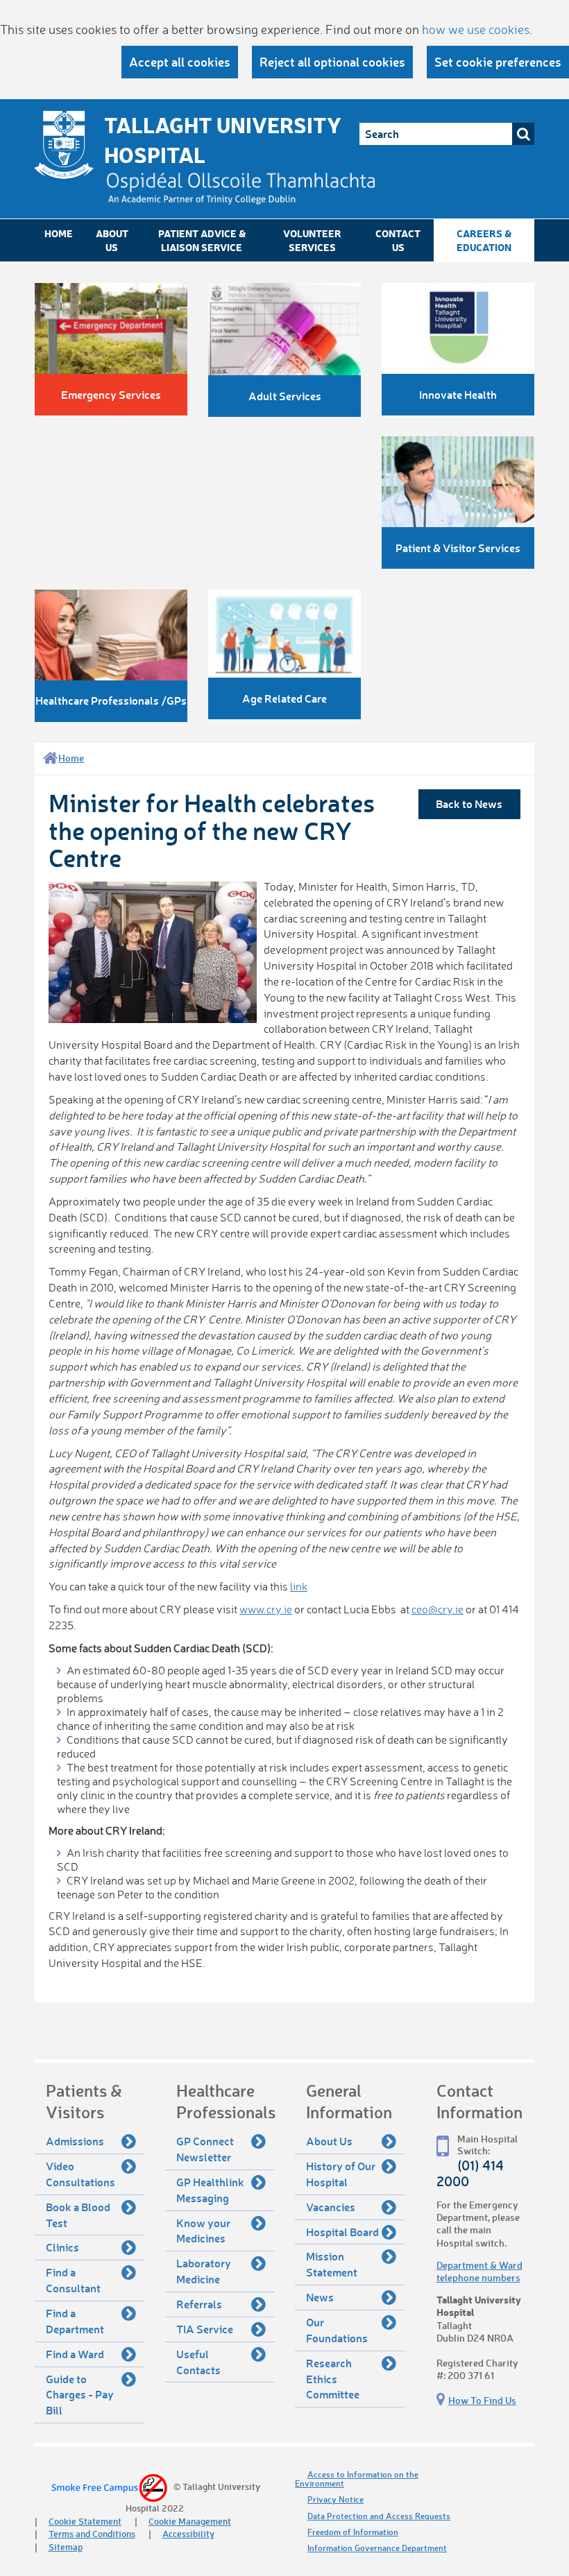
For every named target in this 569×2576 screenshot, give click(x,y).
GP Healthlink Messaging (210, 2190)
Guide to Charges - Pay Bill (80, 2395)
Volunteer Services (312, 240)
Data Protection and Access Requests (379, 2516)
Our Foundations (337, 2330)
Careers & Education (484, 240)
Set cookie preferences (498, 62)
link (299, 1586)
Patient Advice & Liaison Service (202, 240)
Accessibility (188, 2533)
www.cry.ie (266, 1609)
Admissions (75, 2141)
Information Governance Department (377, 2548)
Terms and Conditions (92, 2533)
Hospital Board (342, 2232)
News (320, 2297)
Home (59, 233)
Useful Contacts (198, 2362)
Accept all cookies (180, 62)
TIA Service (205, 2329)
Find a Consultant (73, 2280)
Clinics (62, 2247)
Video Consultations (80, 2174)
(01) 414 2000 (470, 2173)
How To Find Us (482, 2400)
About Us (112, 240)
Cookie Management (190, 2521)
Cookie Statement (85, 2521)
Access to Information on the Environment (357, 2479)
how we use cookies (476, 29)
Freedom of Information (353, 2532)
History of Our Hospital (341, 2174)
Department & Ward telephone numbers (479, 2271)
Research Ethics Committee (333, 2379)
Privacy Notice (336, 2499)
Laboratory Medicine (204, 2271)
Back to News (469, 804)
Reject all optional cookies (332, 62)
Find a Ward (75, 2354)
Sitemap (66, 2547)
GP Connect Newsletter (205, 2149)
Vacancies (331, 2207)
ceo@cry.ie (438, 1609)
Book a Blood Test (78, 2215)
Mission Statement (332, 2264)
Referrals (199, 2304)
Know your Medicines (203, 2231)
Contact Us (398, 240)
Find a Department (75, 2321)
